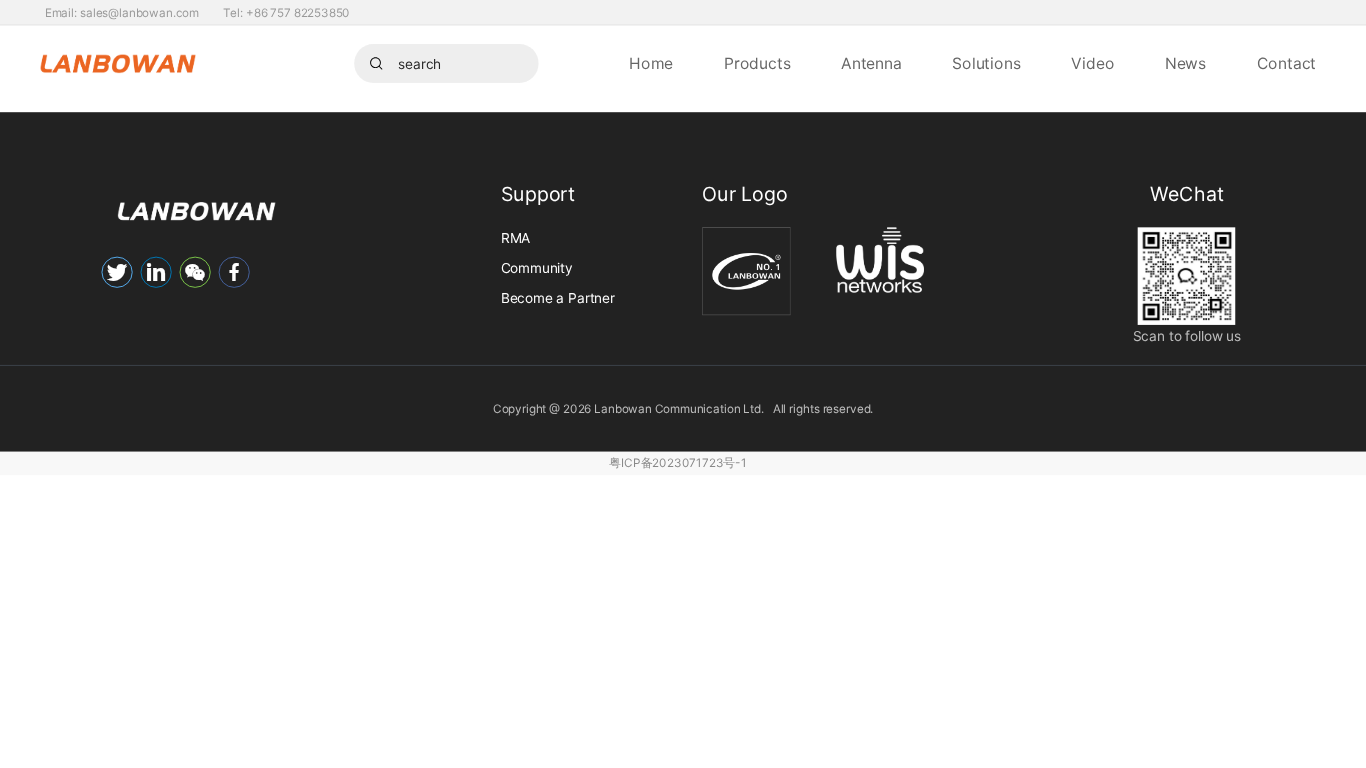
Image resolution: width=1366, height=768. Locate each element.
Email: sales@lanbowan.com (122, 12)
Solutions (986, 64)
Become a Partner (558, 297)
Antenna (871, 64)
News (1185, 64)
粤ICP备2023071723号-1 (678, 463)
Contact (1287, 64)
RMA (515, 237)
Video (1092, 64)
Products (757, 64)
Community (537, 267)
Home (651, 64)
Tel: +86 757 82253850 (286, 12)
